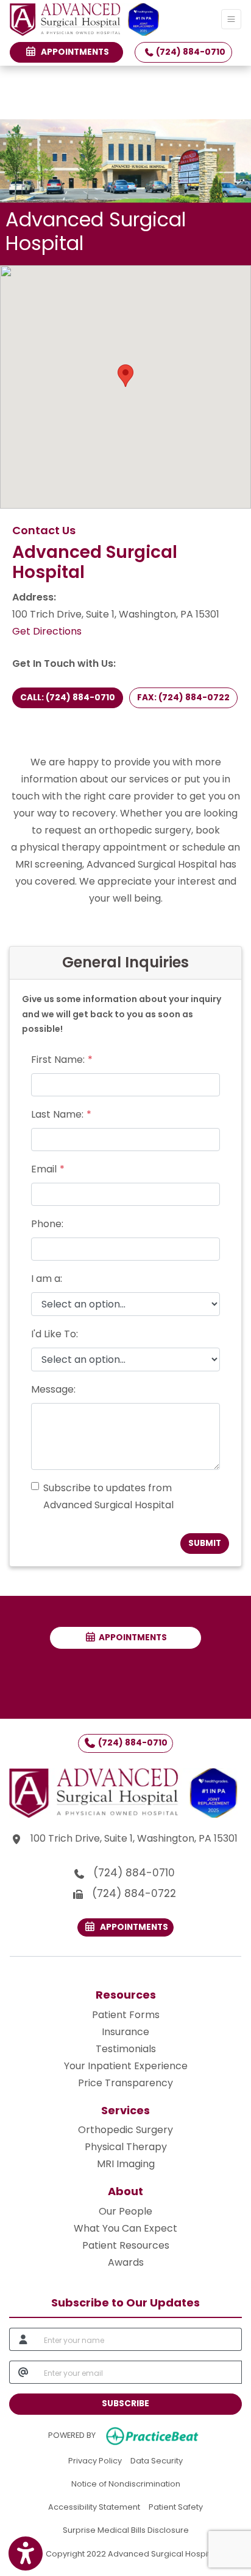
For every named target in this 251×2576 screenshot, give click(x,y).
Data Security (157, 2460)
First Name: (58, 1060)
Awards (126, 2262)
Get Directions (47, 631)
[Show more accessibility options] (26, 2553)
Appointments (132, 1638)
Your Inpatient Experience (126, 2066)
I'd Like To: (55, 1334)
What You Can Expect (125, 2228)
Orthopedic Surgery (125, 2130)
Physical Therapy (126, 2147)
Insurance (125, 2032)
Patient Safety (176, 2507)
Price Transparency (125, 2083)
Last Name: (57, 1114)
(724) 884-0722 (134, 1893)
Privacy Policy (95, 2460)
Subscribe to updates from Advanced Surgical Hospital (108, 1496)
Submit (205, 1543)
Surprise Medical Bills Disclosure (126, 2530)
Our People (125, 2211)
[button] (125, 376)
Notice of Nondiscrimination (126, 2484)
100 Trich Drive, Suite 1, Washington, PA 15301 (136, 1838)
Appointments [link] (73, 52)
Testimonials (126, 2049)
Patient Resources (126, 2245)
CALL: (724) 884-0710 (68, 698)
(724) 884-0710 (190, 52)
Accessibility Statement (94, 2507)
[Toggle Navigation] (231, 19)
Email (44, 1169)
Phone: (47, 1224)
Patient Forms (126, 2015)
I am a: (47, 1279)
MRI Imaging (126, 2164)
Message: (53, 1389)
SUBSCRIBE (125, 2404)
